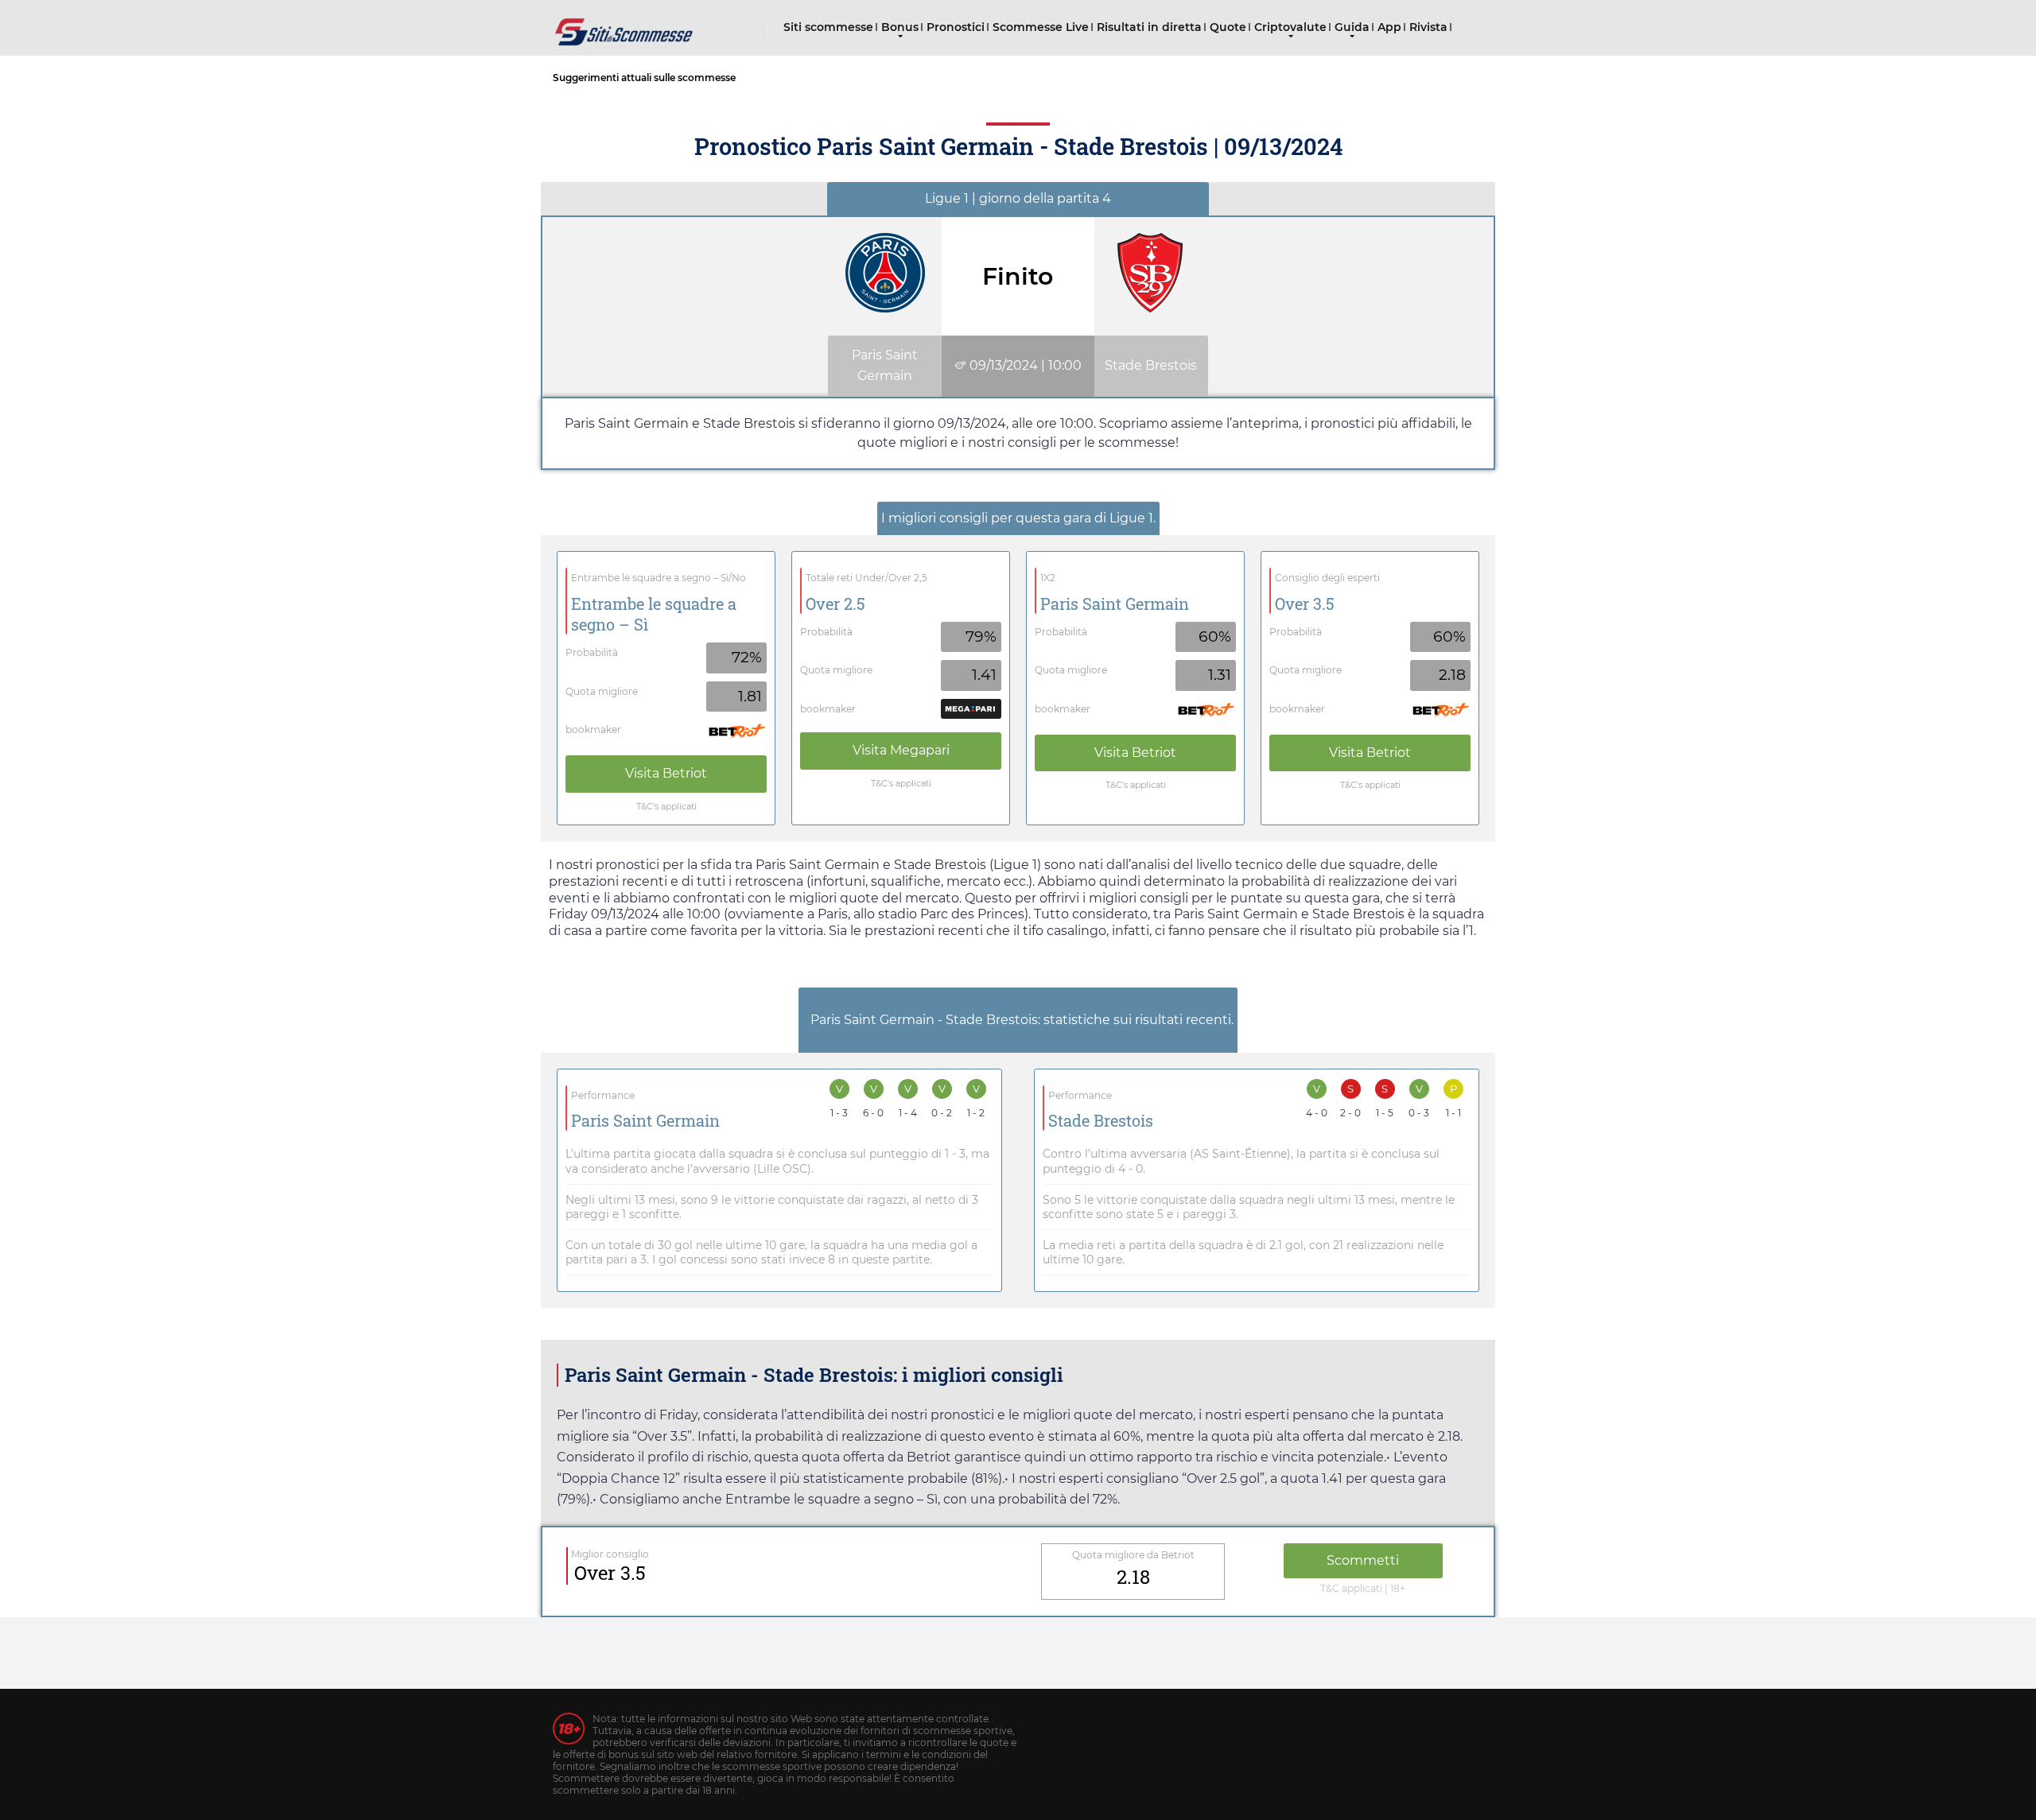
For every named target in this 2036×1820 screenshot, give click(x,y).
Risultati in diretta (1149, 27)
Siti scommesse (828, 27)
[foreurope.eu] (624, 26)
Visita (666, 773)
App (1389, 27)
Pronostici (956, 27)
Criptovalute (1290, 27)
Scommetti (1363, 1560)
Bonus (900, 27)
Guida (1352, 27)
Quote (1228, 27)
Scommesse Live (1041, 27)
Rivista (1428, 27)
